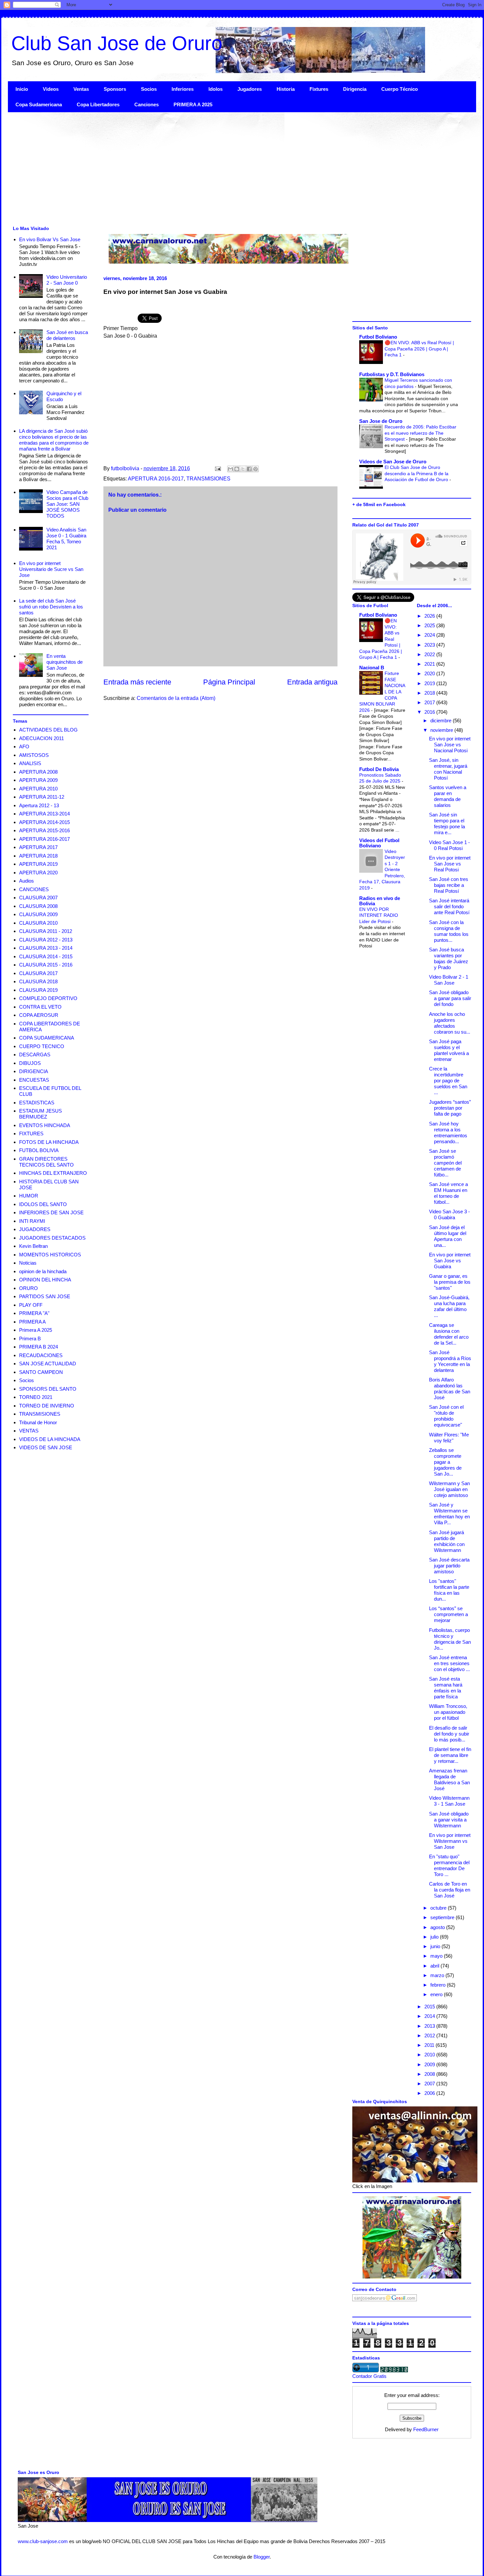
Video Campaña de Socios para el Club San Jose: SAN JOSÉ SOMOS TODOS (67, 504)
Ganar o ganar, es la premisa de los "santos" (450, 1282)
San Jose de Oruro (381, 421)
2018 (430, 693)
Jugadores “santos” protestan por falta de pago (450, 1108)
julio (435, 1937)
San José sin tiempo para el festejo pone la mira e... (447, 824)
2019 (430, 683)
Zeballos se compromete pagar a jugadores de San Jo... (445, 1462)
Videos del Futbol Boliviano (379, 843)
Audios (27, 881)
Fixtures (319, 89)
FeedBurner (426, 2429)
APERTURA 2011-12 (42, 797)
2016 (430, 712)
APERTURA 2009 (38, 780)
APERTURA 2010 (38, 789)
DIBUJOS (30, 1063)
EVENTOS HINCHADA (45, 1125)
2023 (430, 645)
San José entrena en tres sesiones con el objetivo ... (449, 1663)
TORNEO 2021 (36, 1397)
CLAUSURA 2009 (38, 914)
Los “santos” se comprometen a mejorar (448, 1614)
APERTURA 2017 (38, 847)
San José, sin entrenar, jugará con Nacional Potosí (448, 769)
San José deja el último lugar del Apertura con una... (448, 1236)
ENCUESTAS (34, 1080)
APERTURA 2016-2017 (156, 479)
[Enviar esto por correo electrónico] (230, 469)
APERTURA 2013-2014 (44, 814)
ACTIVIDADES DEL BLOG (48, 730)
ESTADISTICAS (37, 1103)
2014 (430, 2016)
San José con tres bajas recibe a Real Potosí (449, 885)
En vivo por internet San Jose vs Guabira (450, 1261)
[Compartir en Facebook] (249, 469)
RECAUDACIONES (41, 1355)
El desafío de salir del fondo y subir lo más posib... (449, 1734)
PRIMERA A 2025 (193, 104)
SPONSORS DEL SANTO (48, 1389)
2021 (430, 664)
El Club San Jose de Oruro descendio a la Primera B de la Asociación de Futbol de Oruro (417, 473)
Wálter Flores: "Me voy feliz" (449, 1438)
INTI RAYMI (32, 1221)
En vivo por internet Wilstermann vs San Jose (450, 1841)
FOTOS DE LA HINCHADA (49, 1142)
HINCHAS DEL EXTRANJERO (53, 1173)
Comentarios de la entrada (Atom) (176, 698)
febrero (439, 1985)
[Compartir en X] (243, 469)
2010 (430, 2055)
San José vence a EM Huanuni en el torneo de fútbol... (448, 1193)
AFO (24, 747)
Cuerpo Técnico (400, 89)
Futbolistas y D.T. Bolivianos (392, 374)
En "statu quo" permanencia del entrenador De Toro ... (449, 1865)
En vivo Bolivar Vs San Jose (50, 239)
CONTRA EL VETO (40, 1007)
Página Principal (229, 682)
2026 (430, 616)
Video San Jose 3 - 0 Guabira (449, 1214)
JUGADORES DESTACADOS (52, 1238)
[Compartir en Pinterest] (255, 469)
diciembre (442, 721)
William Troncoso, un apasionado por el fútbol (448, 1712)
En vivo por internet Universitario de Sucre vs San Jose (51, 569)
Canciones (147, 104)
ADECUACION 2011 (41, 738)
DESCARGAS (35, 1055)
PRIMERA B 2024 (39, 1347)
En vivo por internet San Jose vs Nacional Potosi (450, 745)
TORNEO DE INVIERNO (47, 1406)
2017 (430, 702)
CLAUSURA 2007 (38, 898)
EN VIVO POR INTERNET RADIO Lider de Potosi (379, 915)
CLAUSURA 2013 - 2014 (46, 948)
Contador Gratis (369, 2376)
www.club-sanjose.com (43, 2541)
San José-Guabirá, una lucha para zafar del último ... (449, 1306)
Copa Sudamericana (39, 104)
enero (437, 1994)
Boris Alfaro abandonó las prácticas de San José (450, 1389)
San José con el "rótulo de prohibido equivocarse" (446, 1416)
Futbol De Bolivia (379, 769)
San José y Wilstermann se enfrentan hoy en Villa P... (449, 1514)
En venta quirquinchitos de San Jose (65, 662)
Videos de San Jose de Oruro (393, 462)
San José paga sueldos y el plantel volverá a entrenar (449, 1050)
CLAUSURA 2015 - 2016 (46, 965)
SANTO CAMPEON (41, 1372)
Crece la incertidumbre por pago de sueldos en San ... (448, 1081)
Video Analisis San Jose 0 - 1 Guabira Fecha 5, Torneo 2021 (66, 539)
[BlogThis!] (237, 469)
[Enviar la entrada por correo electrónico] (217, 468)
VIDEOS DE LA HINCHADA (50, 1439)
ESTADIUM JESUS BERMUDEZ (40, 1114)
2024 (430, 635)
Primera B (30, 1339)
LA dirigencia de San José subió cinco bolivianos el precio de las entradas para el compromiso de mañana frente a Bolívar (54, 440)
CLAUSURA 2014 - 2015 (46, 956)
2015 (430, 2007)
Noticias (28, 1263)
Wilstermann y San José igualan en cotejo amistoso (449, 1489)
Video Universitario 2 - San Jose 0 (67, 280)
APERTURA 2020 (38, 873)
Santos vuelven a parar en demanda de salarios (448, 796)
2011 (430, 2045)
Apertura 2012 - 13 (39, 805)
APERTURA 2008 (38, 772)
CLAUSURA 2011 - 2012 (46, 931)
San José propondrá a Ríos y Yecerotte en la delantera (450, 1361)
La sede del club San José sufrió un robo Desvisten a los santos (51, 607)
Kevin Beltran (33, 1246)
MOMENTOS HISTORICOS (50, 1255)
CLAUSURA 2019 (38, 990)
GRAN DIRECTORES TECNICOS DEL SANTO (46, 1162)
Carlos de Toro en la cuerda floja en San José (450, 1890)
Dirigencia (355, 89)
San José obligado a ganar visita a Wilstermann (449, 1820)
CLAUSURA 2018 (38, 981)
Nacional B (372, 668)
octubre (439, 1908)
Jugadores (250, 89)
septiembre (443, 1917)
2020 (430, 673)
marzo (438, 1975)
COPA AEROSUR (39, 1015)
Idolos (215, 89)
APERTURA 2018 (38, 856)
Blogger (262, 2557)
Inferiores (183, 89)
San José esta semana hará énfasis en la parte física (446, 1688)
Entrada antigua (312, 682)
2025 (430, 625)
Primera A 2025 (36, 1330)
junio (436, 1946)
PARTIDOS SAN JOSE (45, 1296)
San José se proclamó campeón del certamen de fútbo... (445, 1163)
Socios (149, 89)
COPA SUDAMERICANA (47, 1038)
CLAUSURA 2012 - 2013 (46, 940)
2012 (430, 2035)
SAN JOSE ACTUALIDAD (48, 1364)
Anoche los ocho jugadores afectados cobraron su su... (450, 1023)
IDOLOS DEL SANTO (43, 1204)
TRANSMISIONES (208, 479)
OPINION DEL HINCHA (45, 1280)
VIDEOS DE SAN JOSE (46, 1447)
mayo (437, 1956)
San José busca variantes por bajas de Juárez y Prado (449, 958)
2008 (430, 2074)
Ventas (81, 89)
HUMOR (29, 1196)
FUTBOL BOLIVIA (39, 1150)
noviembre (442, 730)
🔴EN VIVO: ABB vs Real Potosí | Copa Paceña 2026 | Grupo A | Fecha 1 (419, 349)
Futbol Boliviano (378, 337)
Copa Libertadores (98, 104)
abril (435, 1966)
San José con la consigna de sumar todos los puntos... (449, 931)
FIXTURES (31, 1133)
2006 (430, 2093)
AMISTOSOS (34, 755)
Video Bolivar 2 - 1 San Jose (449, 980)
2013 (430, 2026)
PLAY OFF (31, 1305)
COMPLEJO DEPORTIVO (48, 998)
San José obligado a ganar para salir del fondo (450, 998)
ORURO (28, 1288)
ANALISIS (30, 763)
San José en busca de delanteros (67, 335)
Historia (286, 89)
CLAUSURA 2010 (38, 923)
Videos (51, 89)
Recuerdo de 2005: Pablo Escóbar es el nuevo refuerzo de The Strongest (420, 433)
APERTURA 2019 (38, 864)
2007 (430, 2084)
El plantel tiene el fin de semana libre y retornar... (450, 1755)
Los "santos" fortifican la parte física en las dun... (449, 1590)
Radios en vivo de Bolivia (380, 901)
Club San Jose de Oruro (117, 43)
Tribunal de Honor (38, 1422)
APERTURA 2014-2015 (44, 822)
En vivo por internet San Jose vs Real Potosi (450, 864)
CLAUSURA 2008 (38, 906)
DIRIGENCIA (34, 1071)
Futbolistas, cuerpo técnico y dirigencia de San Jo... (450, 1639)
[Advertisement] (205, 168)
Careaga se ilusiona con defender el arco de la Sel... (449, 1334)
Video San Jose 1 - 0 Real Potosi (449, 845)
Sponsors (115, 89)
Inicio (22, 89)
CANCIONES (34, 889)
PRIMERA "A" (34, 1313)
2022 (430, 654)
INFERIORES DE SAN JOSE (51, 1212)
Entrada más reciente (137, 682)
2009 (430, 2064)
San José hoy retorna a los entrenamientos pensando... (448, 1133)
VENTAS (29, 1431)
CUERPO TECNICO (42, 1046)
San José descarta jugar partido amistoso (449, 1566)
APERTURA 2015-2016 (44, 830)
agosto (438, 1927)
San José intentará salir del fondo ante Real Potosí (449, 906)
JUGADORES (35, 1229)
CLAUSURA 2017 (38, 973)
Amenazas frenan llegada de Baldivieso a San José (449, 1779)
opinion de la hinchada (43, 1271)
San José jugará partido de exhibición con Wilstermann (447, 1541)
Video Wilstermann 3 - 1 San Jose (449, 1801)
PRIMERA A (32, 1322)
